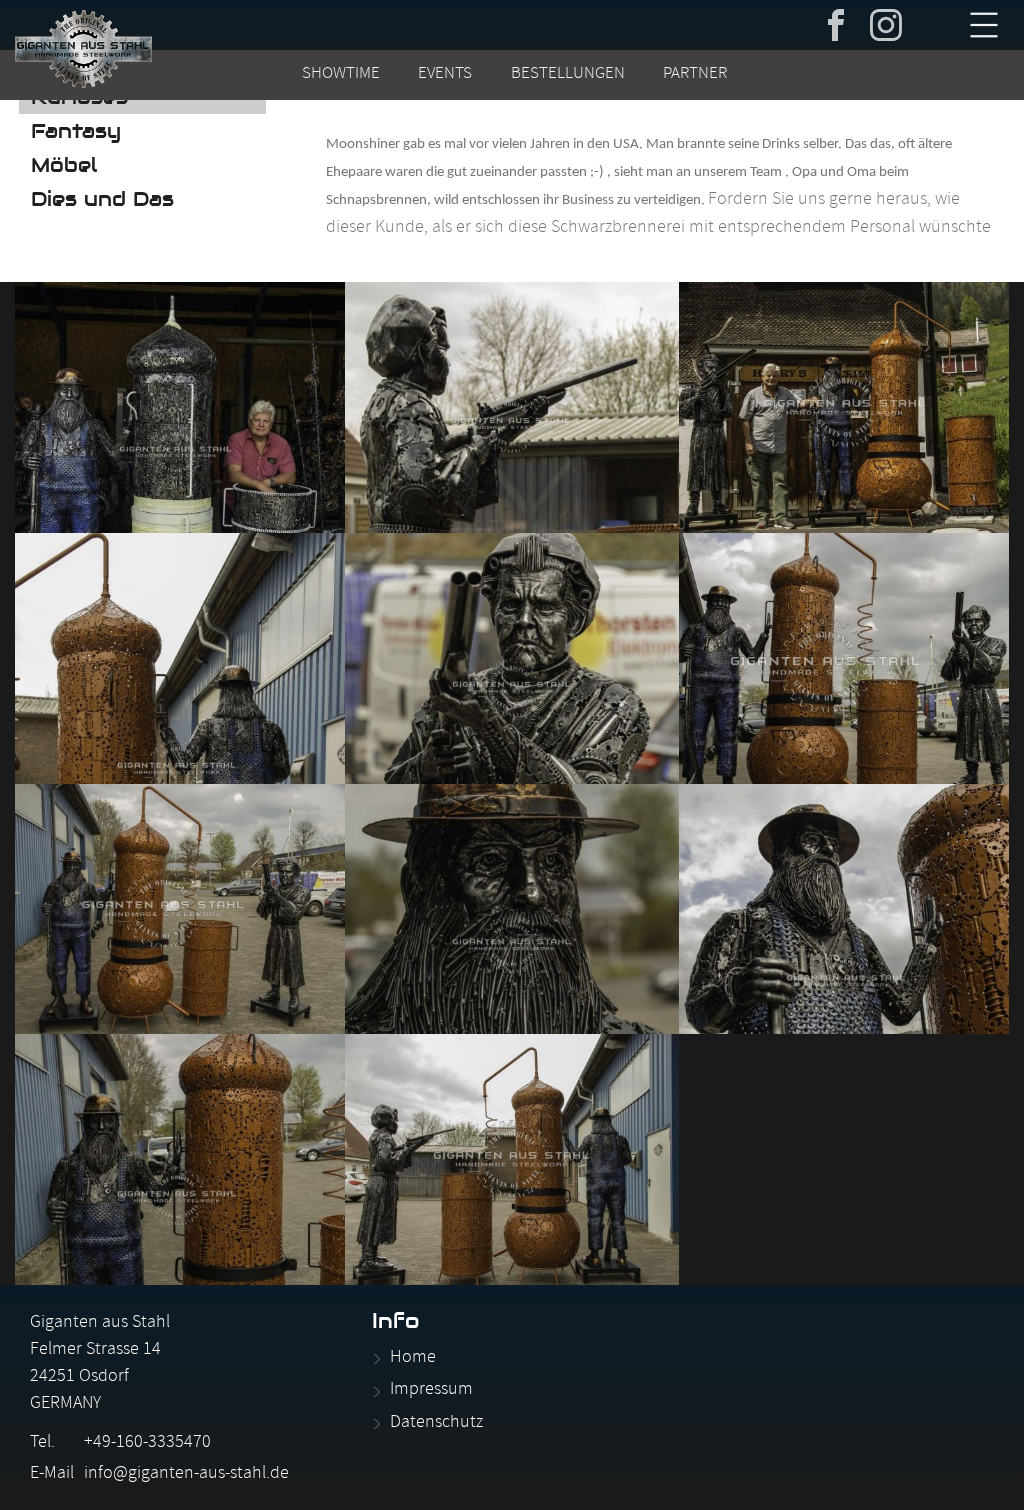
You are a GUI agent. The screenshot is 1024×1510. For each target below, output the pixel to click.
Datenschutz (436, 1423)
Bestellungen (568, 75)
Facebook (836, 23)
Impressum (431, 1390)
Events (445, 75)
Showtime (341, 75)
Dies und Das (102, 199)
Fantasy (76, 131)
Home (413, 1358)
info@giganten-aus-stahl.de (186, 1474)
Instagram (886, 23)
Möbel (64, 165)
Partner (695, 75)
